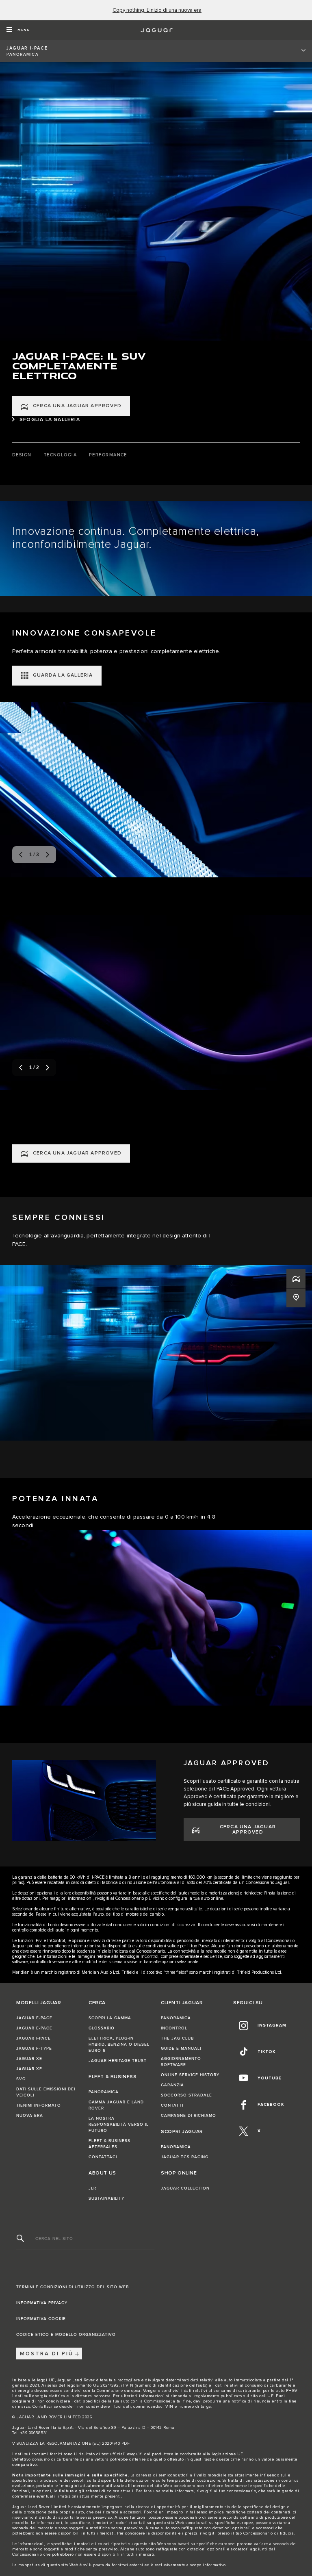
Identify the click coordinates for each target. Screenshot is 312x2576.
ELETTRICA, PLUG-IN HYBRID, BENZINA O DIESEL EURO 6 (119, 2044)
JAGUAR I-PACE (34, 2038)
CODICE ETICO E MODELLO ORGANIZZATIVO (66, 2335)
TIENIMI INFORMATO (39, 2105)
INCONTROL (174, 2028)
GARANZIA (172, 2085)
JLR (92, 2188)
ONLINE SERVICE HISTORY (190, 2075)
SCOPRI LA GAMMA (110, 2018)
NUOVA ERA (30, 2116)
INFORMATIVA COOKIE (41, 2319)
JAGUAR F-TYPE (34, 2049)
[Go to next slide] (48, 855)
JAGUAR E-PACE (34, 2028)
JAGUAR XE (29, 2059)
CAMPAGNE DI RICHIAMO (188, 2116)
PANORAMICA (104, 2092)
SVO (21, 2079)
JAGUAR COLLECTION (185, 2188)
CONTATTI (172, 2105)
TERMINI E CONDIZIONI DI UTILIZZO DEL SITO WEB (73, 2287)
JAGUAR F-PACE (34, 2018)
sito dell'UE (262, 2396)
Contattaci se (45, 2407)
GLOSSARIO (102, 2028)
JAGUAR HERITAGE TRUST (118, 2061)
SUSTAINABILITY (106, 2198)
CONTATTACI (103, 2157)
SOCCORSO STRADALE (186, 2095)
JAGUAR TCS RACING (185, 2157)
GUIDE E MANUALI (181, 2049)
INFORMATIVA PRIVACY (42, 2303)
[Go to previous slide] (21, 855)
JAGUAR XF (29, 2069)
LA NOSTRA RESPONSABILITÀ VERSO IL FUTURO (119, 2125)
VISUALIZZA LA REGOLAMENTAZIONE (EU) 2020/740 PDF (71, 2444)
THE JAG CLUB (177, 2038)
